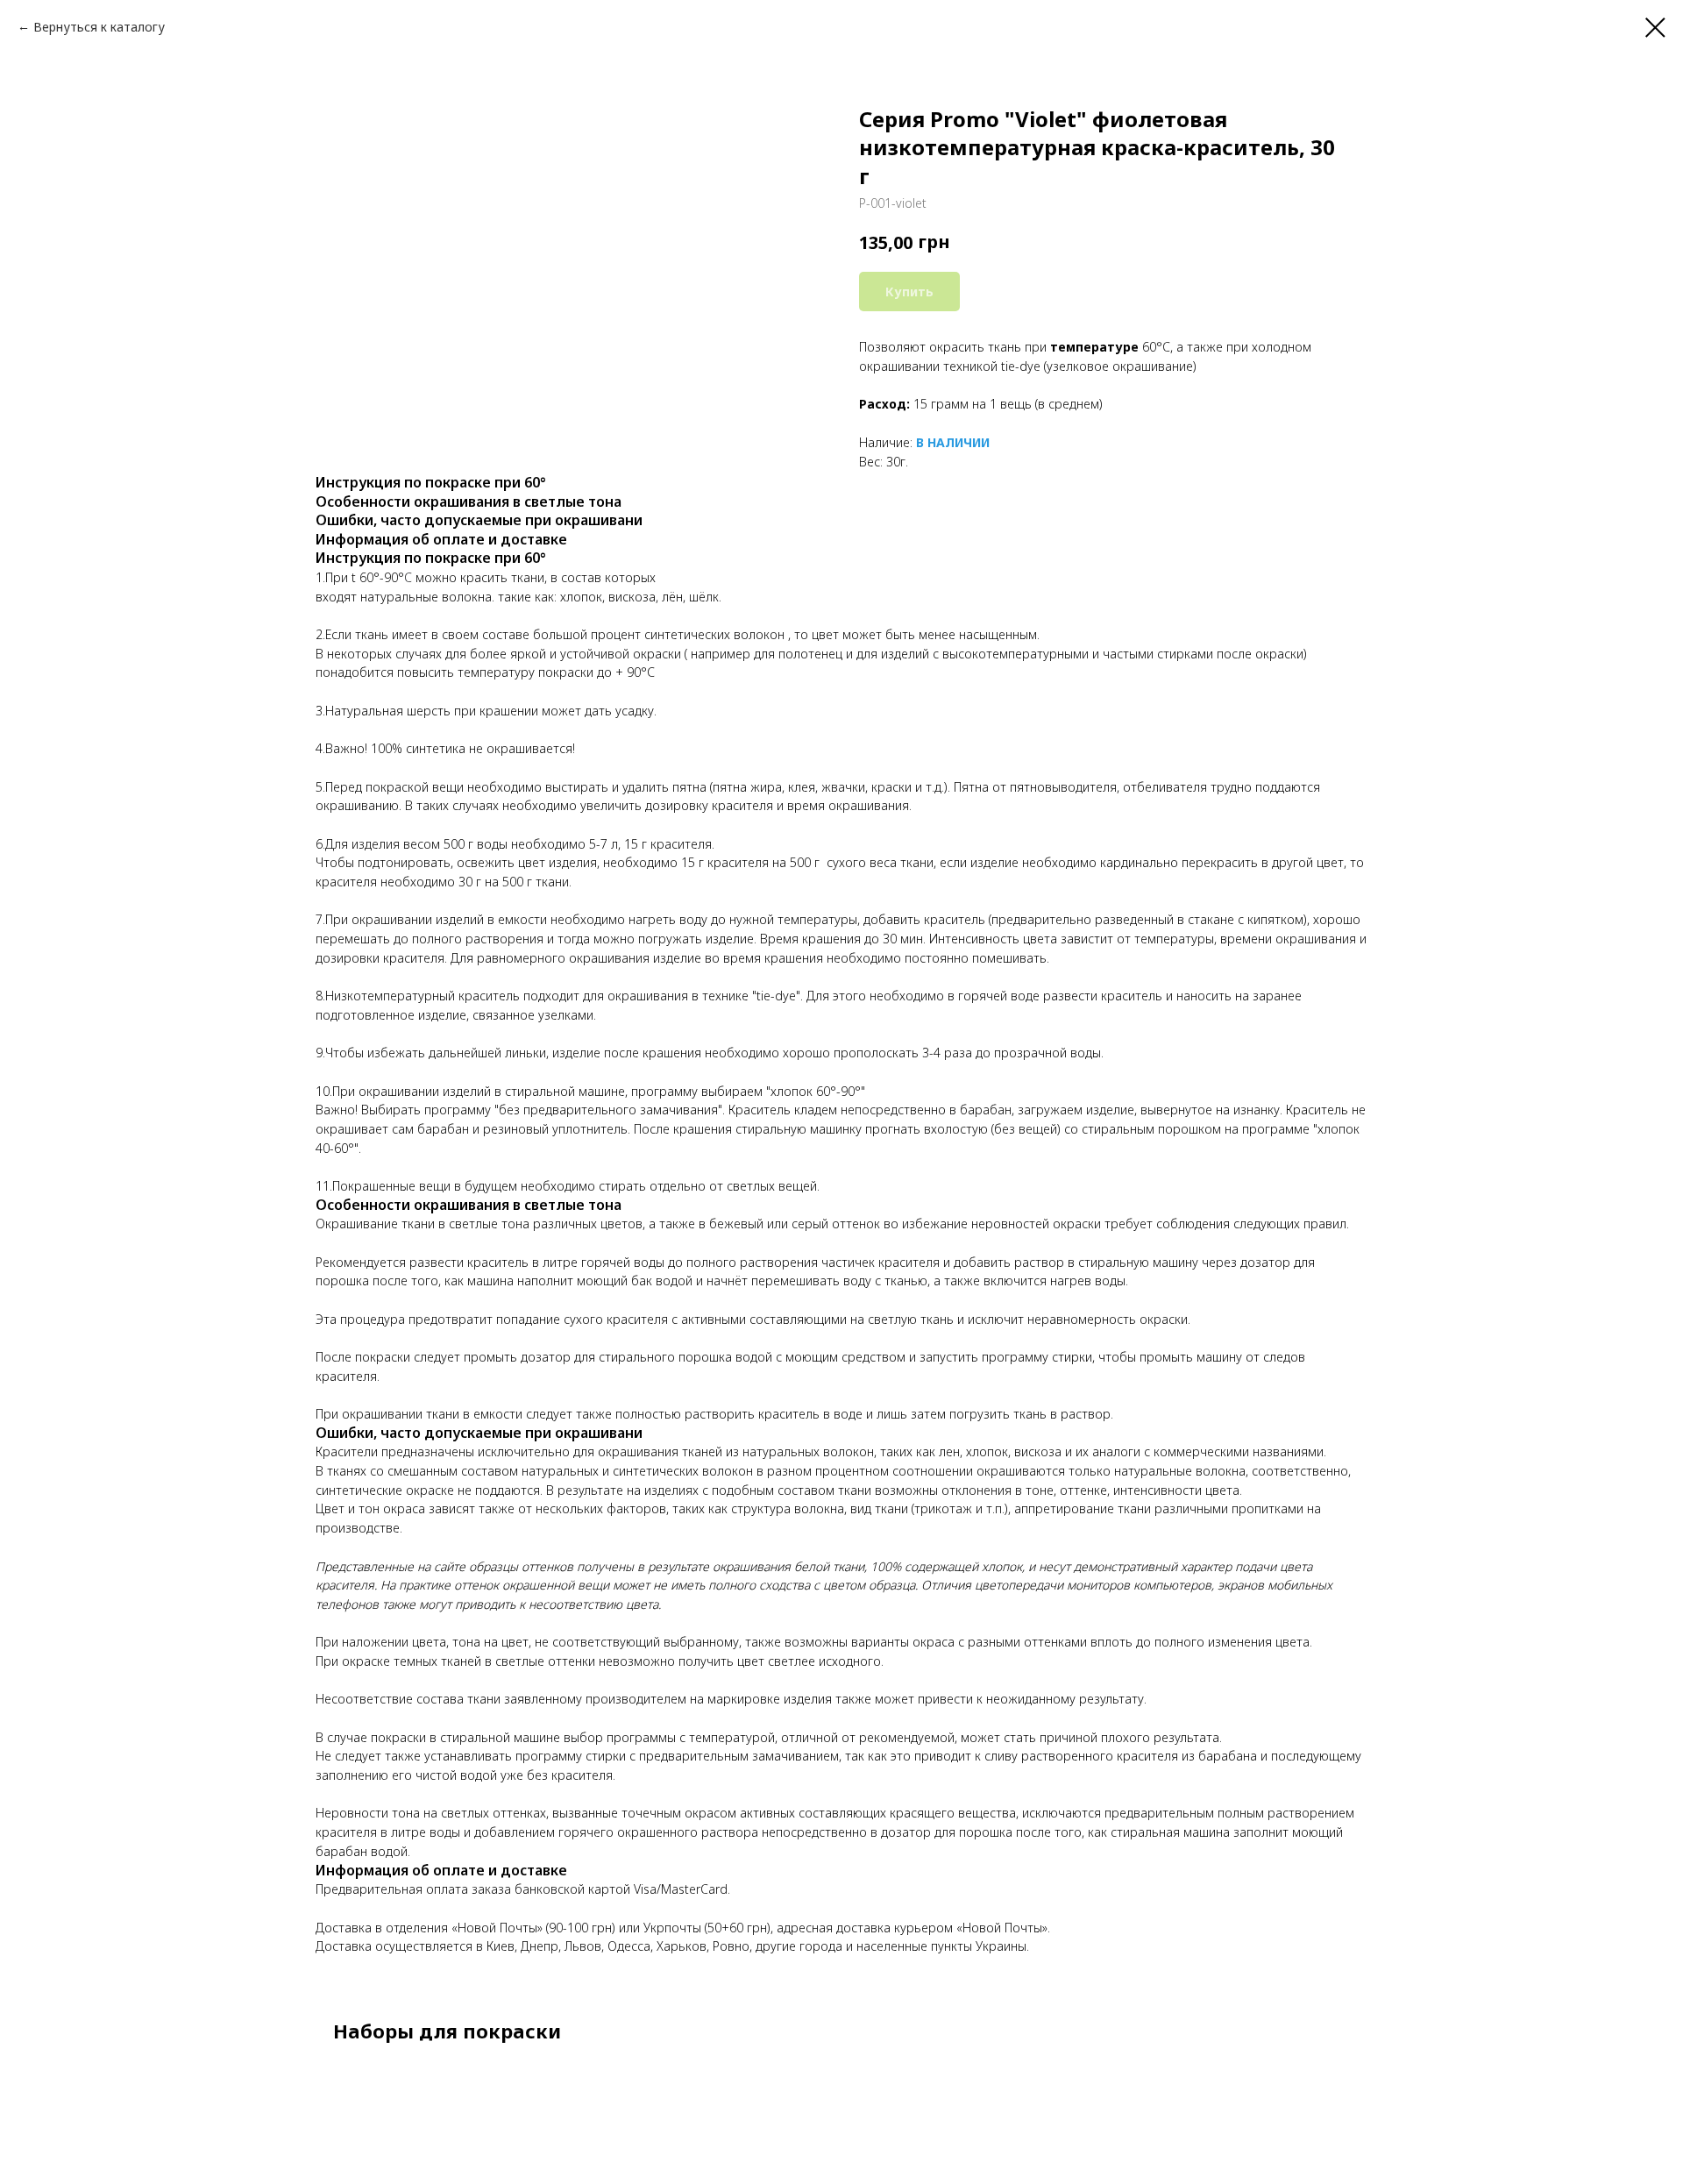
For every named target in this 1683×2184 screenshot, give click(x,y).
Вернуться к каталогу (99, 27)
